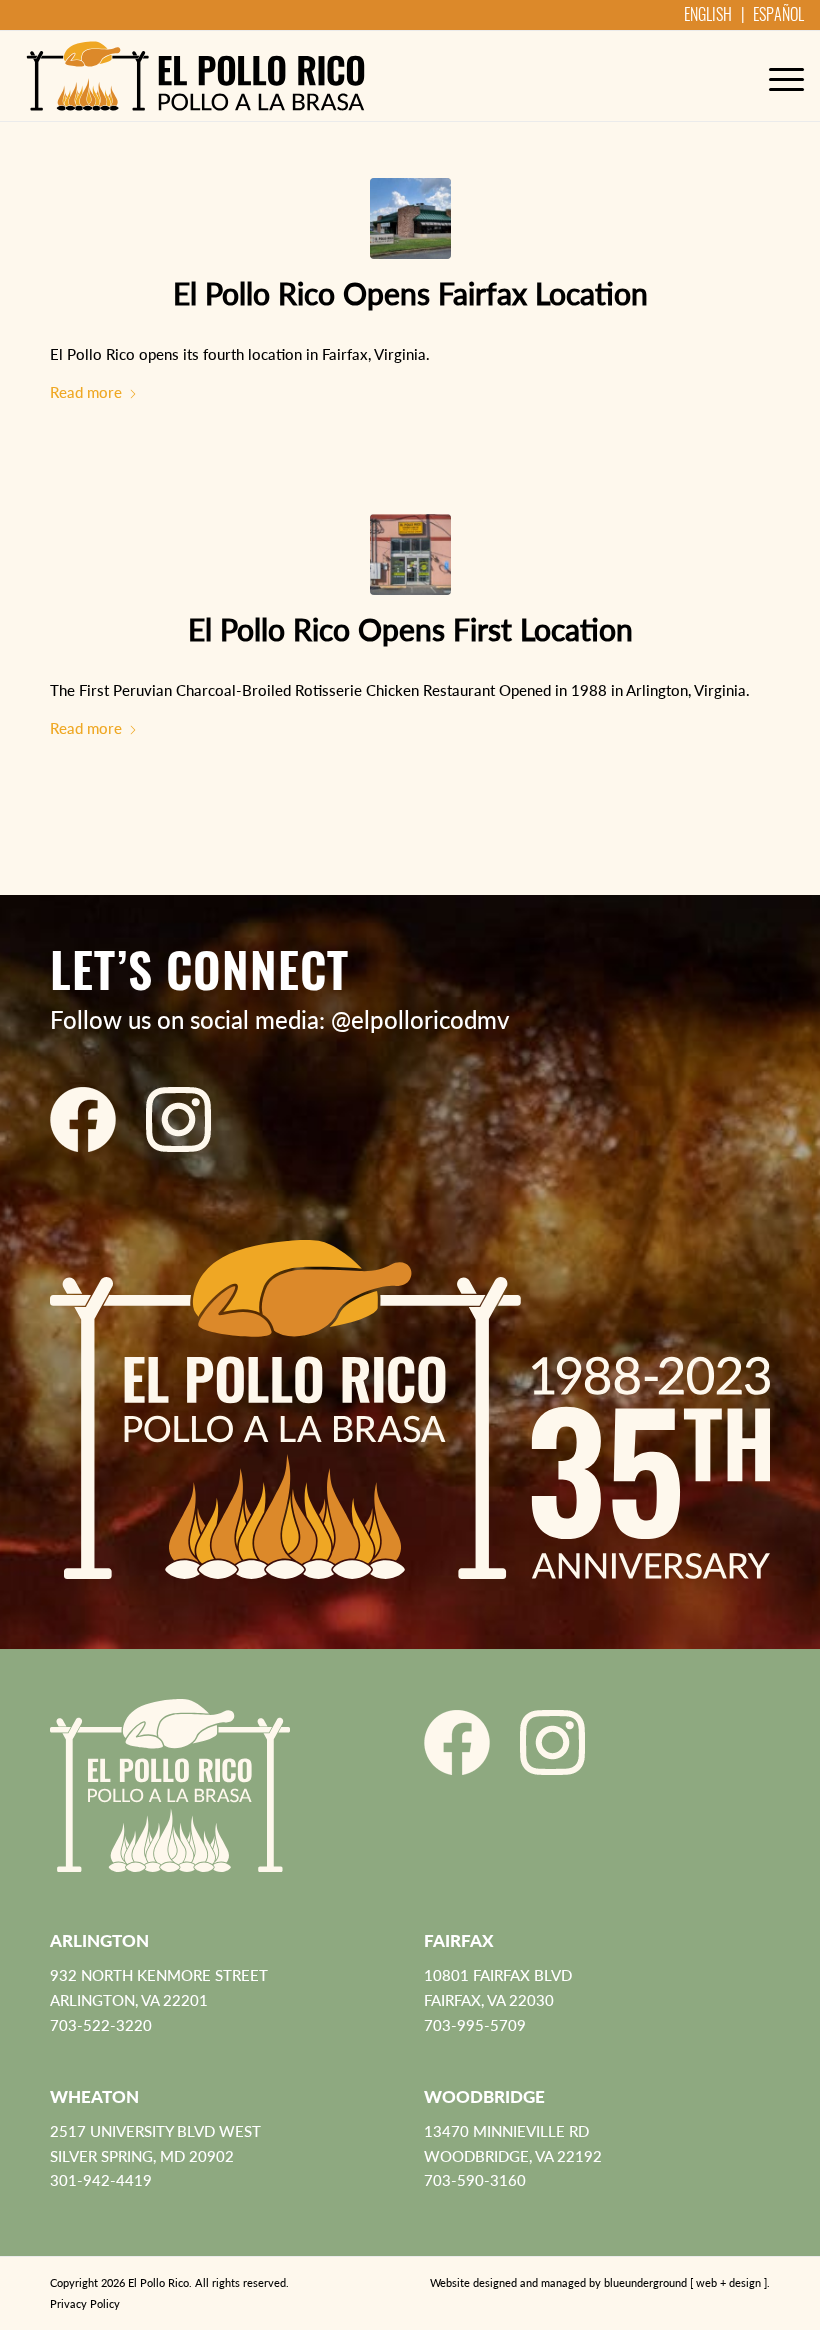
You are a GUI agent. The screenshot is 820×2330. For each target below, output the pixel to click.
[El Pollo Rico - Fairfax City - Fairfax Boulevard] (410, 218)
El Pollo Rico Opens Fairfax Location (410, 293)
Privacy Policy (85, 2303)
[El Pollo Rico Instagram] (178, 1119)
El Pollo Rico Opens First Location (410, 629)
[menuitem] (776, 76)
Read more (86, 392)
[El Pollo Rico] (195, 76)
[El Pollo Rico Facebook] (83, 1119)
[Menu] (776, 76)
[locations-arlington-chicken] (410, 554)
